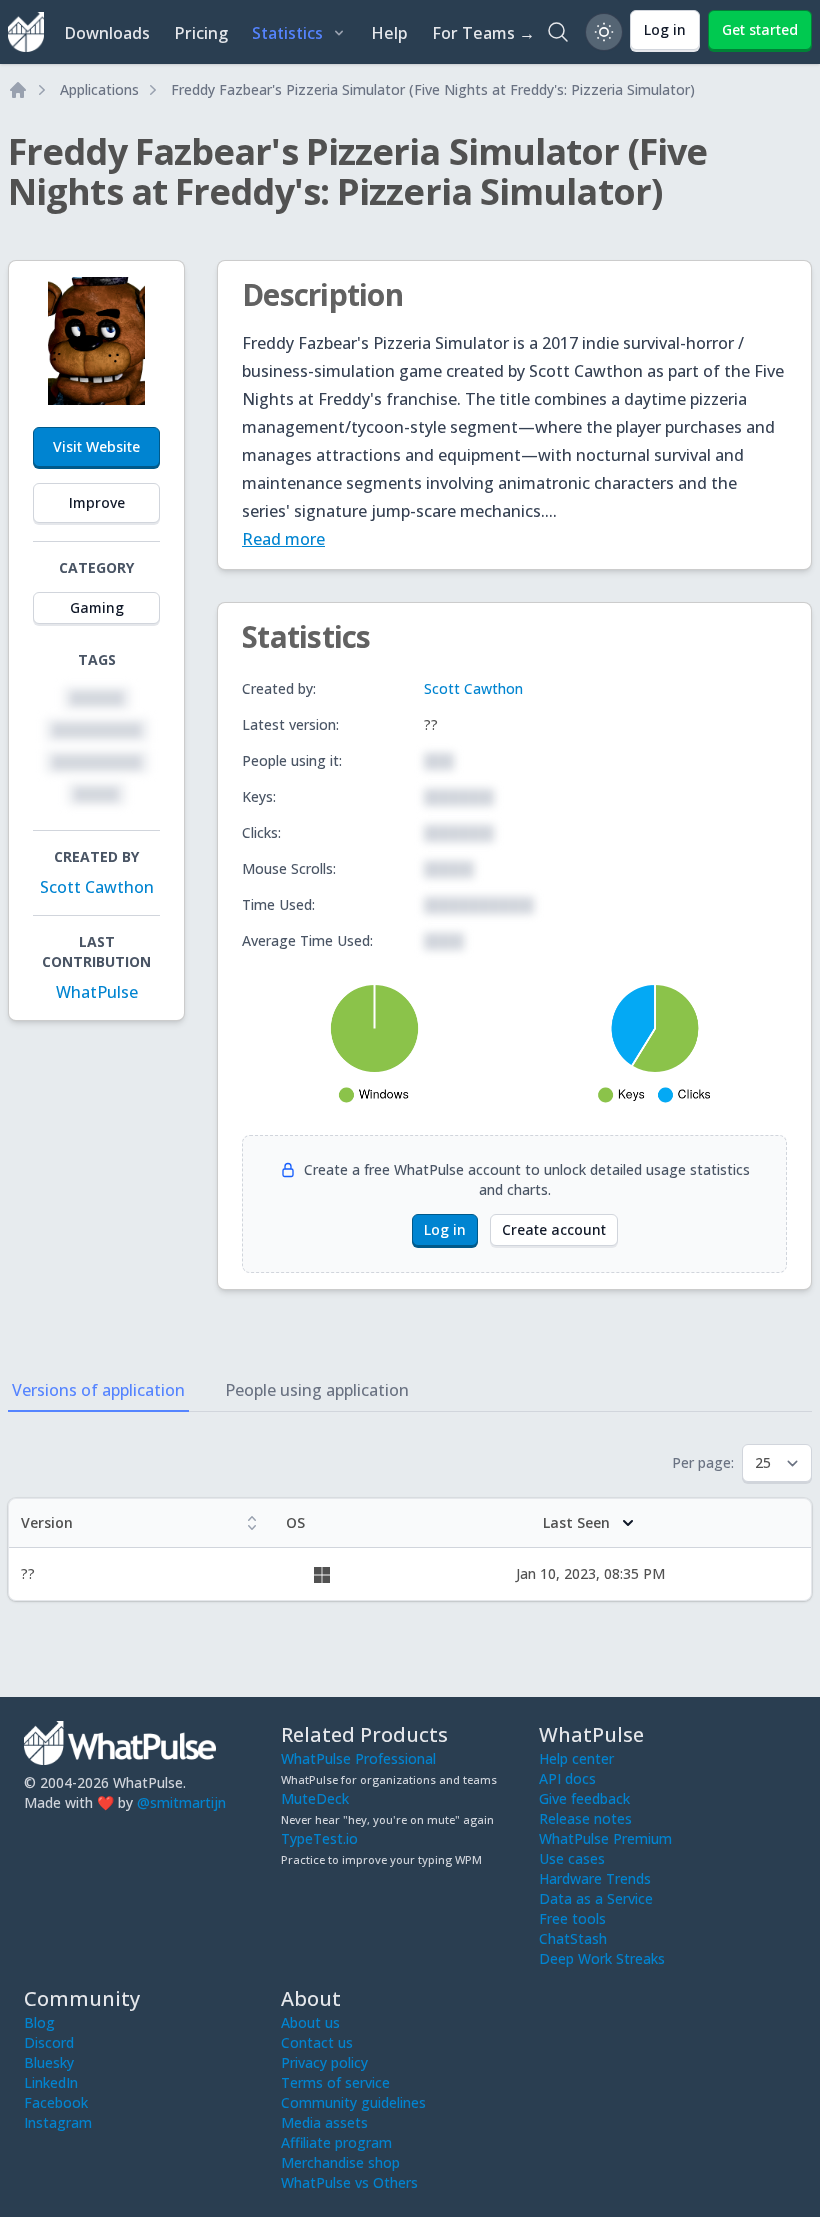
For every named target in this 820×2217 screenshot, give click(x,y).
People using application (317, 1390)
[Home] (18, 90)
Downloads (107, 33)
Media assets (324, 2122)
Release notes (585, 1818)
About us (310, 2022)
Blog (39, 2022)
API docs (567, 1778)
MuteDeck (315, 1798)
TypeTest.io (319, 1838)
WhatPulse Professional (358, 1758)
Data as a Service (596, 1898)
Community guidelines (353, 2102)
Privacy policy (324, 2062)
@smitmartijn (181, 1802)
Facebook (56, 2102)
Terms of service (335, 2082)
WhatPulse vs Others (349, 2182)
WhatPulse (97, 992)
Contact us (317, 2042)
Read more (283, 539)
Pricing (201, 33)
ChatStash (573, 1938)
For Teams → (483, 33)
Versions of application (98, 1390)
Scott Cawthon (97, 887)
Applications (99, 89)
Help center (576, 1758)
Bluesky (49, 2062)
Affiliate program (336, 2142)
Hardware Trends (595, 1878)
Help (389, 33)
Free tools (572, 1918)
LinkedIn (51, 2082)
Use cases (572, 1858)
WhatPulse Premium (605, 1838)
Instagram (58, 2122)
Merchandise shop (340, 2162)
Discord (49, 2042)
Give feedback (584, 1798)
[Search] (558, 32)
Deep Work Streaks (602, 1958)
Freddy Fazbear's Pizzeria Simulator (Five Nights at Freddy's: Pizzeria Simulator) (433, 89)
